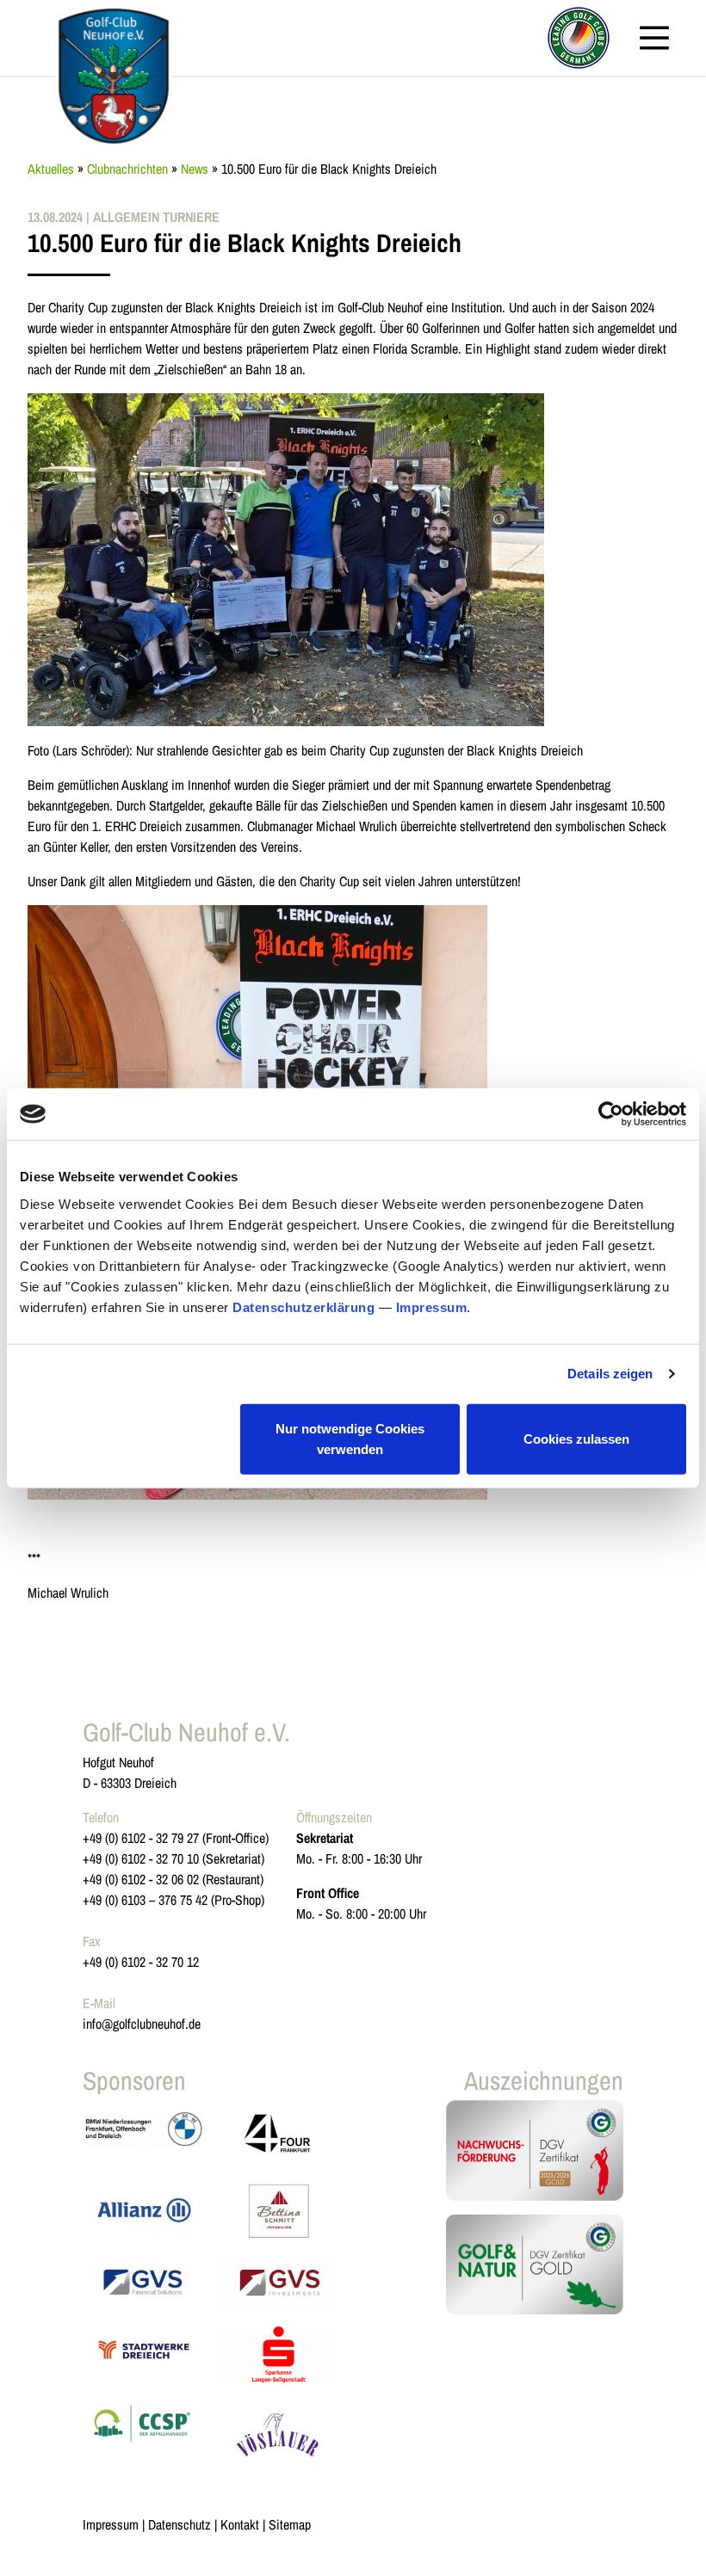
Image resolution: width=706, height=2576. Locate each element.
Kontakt (240, 2524)
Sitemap (290, 2524)
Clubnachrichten (127, 169)
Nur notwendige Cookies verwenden (350, 1438)
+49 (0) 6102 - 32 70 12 (141, 1962)
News (195, 169)
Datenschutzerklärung (303, 1306)
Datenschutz (180, 2524)
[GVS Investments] (279, 2282)
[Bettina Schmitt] (279, 2211)
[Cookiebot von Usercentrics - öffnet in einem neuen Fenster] (611, 1114)
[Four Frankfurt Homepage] (279, 2134)
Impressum (432, 1306)
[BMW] (143, 2134)
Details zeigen (610, 1374)
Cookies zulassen (576, 1438)
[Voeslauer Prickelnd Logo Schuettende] (279, 2435)
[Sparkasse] (279, 2354)
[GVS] (143, 2282)
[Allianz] (143, 2211)
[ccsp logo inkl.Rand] (143, 2435)
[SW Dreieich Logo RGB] (143, 2354)
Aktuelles (51, 169)
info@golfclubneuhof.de (142, 2024)
